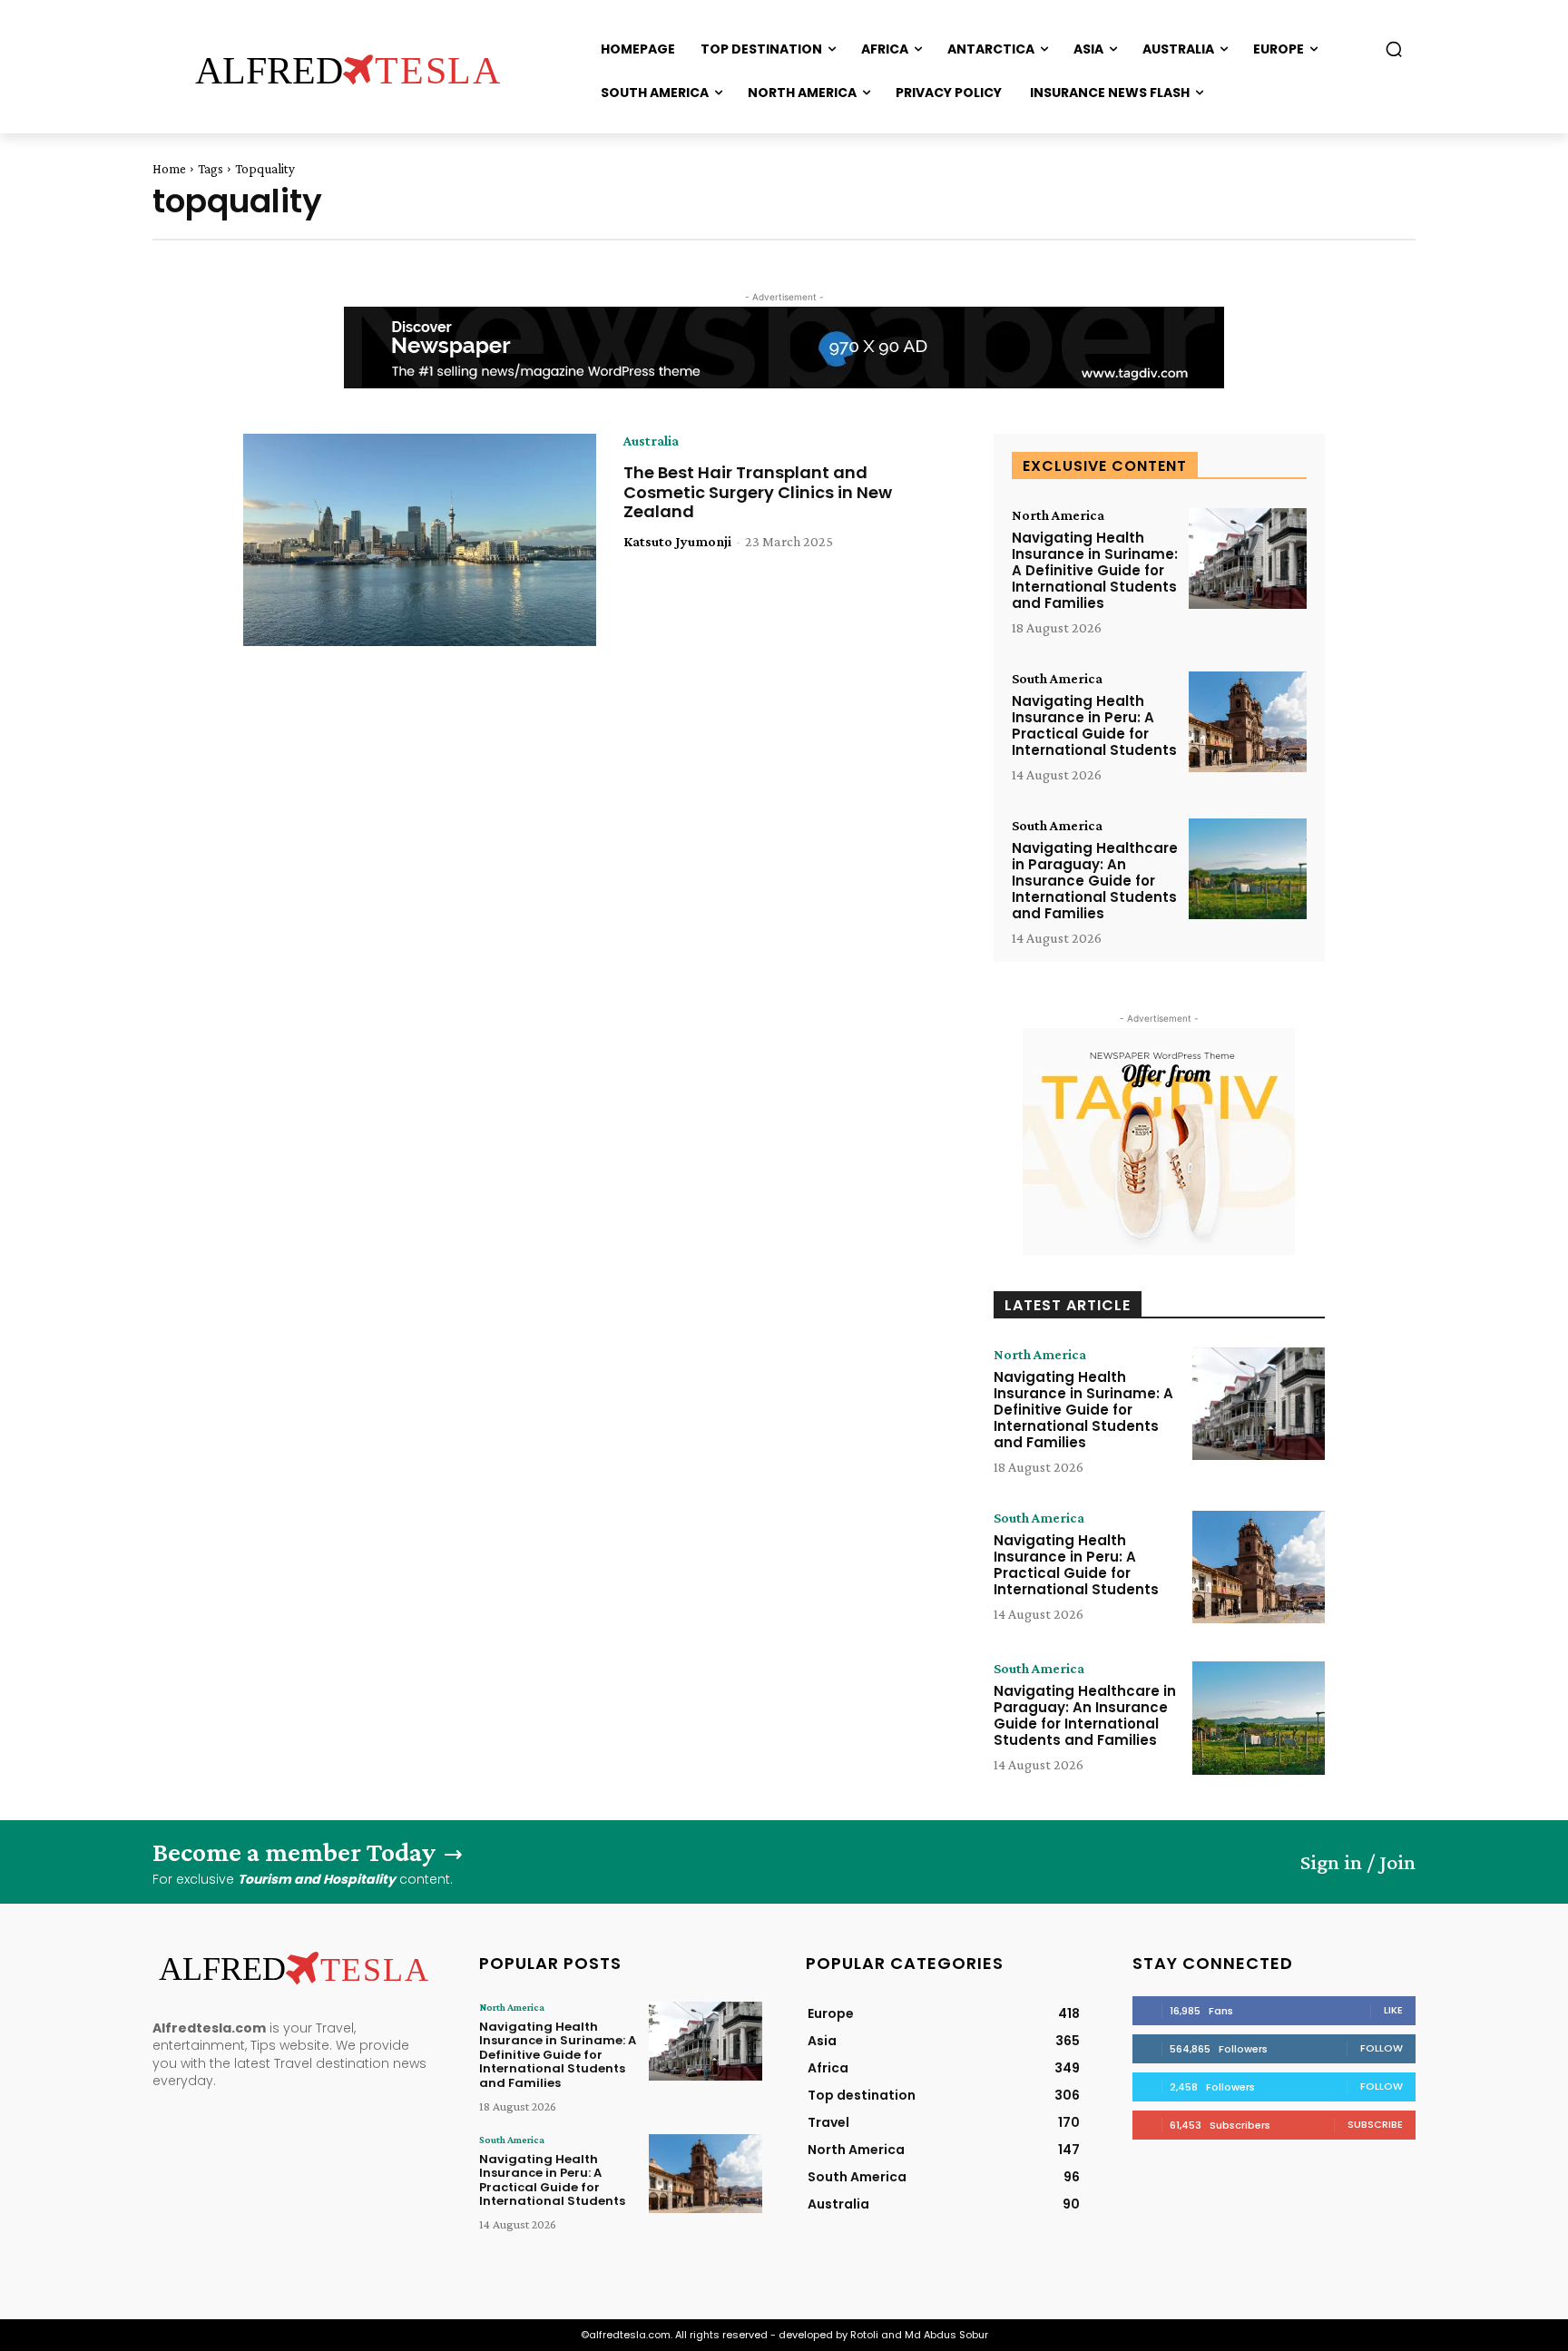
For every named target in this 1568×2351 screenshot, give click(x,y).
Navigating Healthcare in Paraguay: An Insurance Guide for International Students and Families (1095, 881)
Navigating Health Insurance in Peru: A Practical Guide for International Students (1094, 725)
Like (1393, 2010)
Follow (1382, 2048)
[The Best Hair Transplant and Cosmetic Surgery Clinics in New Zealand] (420, 540)
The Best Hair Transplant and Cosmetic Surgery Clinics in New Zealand (758, 492)
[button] (1394, 49)
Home (169, 169)
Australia (651, 441)
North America (1058, 515)
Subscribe (1375, 2124)
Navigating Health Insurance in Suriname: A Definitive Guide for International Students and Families (1095, 570)
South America (1057, 679)
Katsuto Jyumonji (677, 541)
